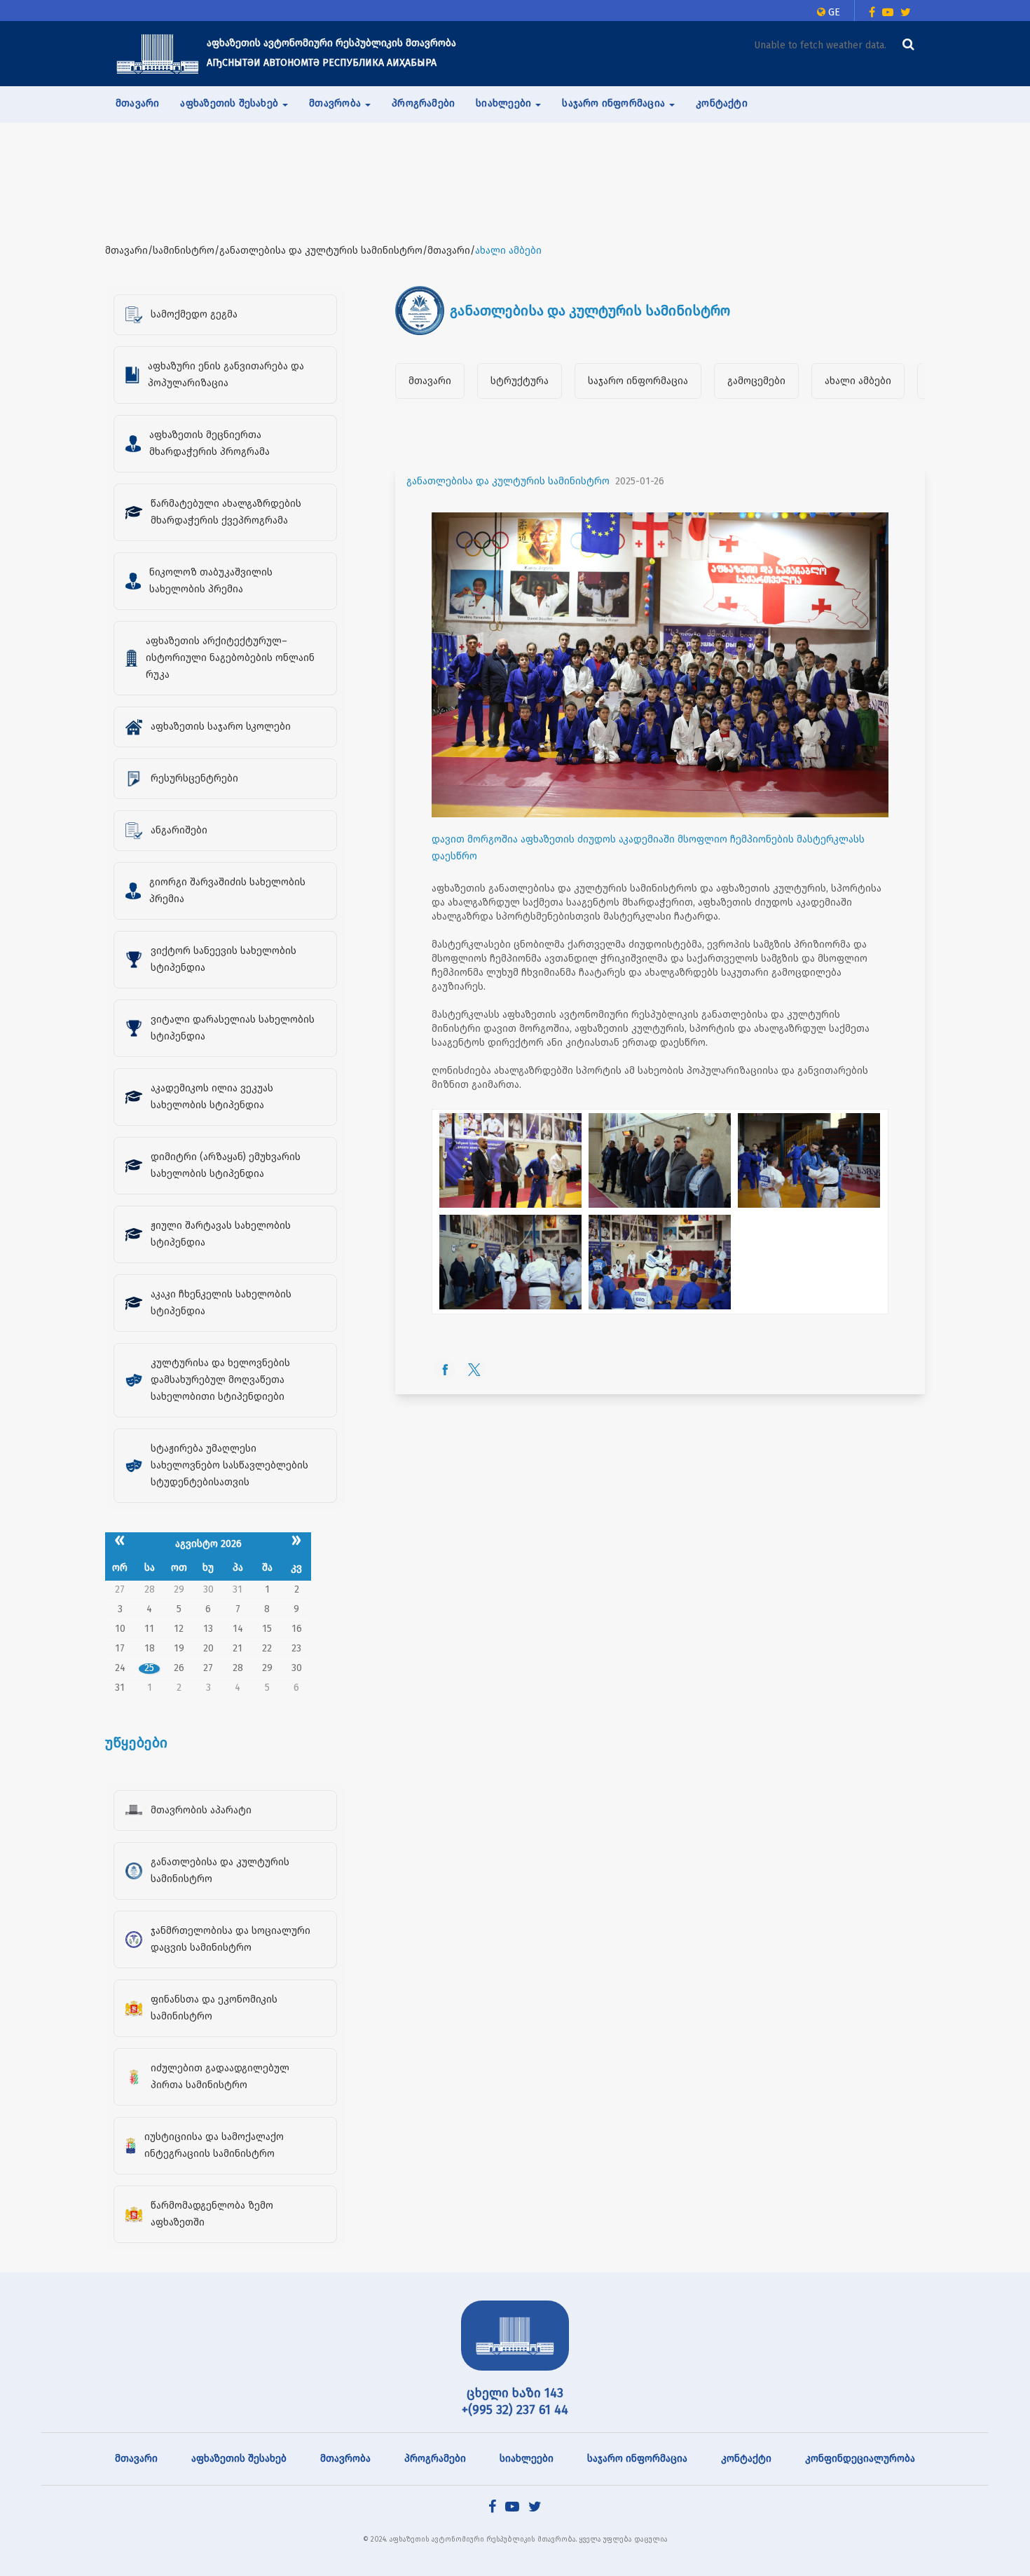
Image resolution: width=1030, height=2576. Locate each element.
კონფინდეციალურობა (860, 2459)
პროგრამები (423, 103)
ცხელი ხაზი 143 (515, 2393)
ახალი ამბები (858, 381)
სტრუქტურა (520, 381)
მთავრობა (345, 2459)
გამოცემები (756, 381)
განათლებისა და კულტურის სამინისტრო (508, 481)
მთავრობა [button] (336, 103)
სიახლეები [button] (505, 103)
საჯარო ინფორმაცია (638, 381)
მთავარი (137, 103)
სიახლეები (527, 2459)
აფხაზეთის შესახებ (239, 2459)
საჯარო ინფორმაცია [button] (615, 103)
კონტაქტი (722, 103)
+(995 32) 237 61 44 (515, 2410)
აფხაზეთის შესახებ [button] (231, 103)
